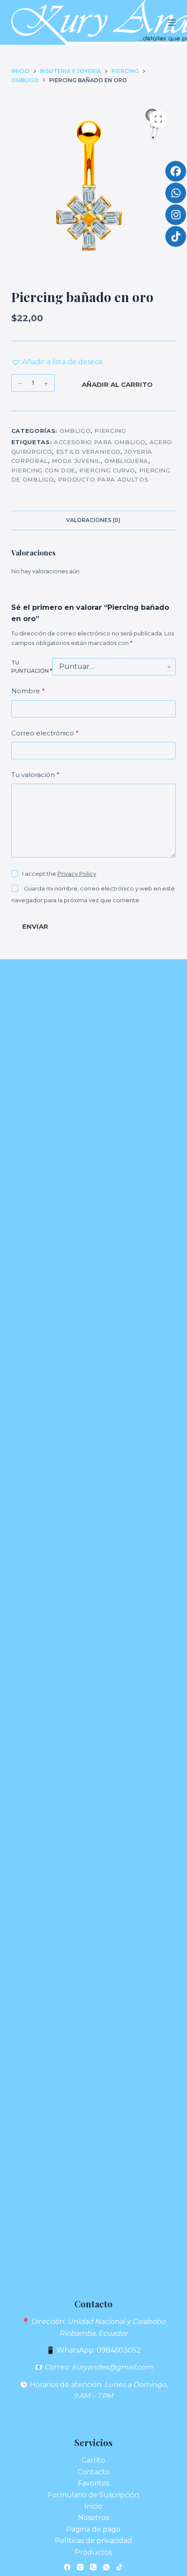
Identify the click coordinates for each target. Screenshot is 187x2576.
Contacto (93, 2472)
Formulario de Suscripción (93, 2495)
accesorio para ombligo (100, 442)
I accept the (59, 874)
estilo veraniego (88, 452)
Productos (93, 2552)
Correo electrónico (45, 733)
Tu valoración (35, 775)
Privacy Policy (77, 874)
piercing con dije (43, 470)
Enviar (35, 926)
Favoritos (93, 2483)
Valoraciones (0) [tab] (93, 520)
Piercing (110, 431)
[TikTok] (119, 2567)
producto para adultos (103, 479)
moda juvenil (76, 461)
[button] (57, 362)
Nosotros (93, 2518)
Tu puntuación (32, 667)
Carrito (93, 2460)
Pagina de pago (93, 2529)
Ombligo (75, 431)
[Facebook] (67, 2567)
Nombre (28, 691)
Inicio (93, 2506)
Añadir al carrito (117, 384)
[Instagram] (80, 2567)
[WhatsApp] (106, 2567)
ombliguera (126, 461)
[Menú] (172, 23)
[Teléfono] (93, 2567)
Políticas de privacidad (93, 2541)
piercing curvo (107, 470)
